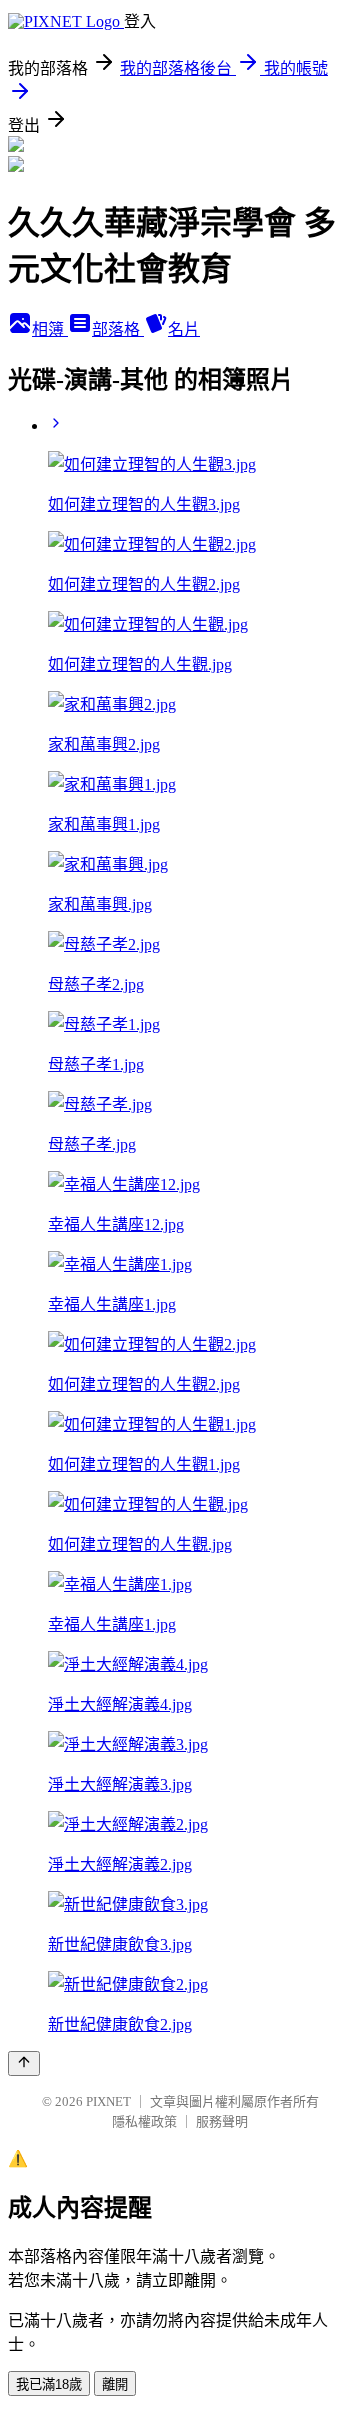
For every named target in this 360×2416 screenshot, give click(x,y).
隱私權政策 (144, 2121)
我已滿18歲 (49, 2384)
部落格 (118, 329)
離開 (115, 2384)
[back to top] (24, 2063)
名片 (184, 329)
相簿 (50, 329)
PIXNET (108, 2101)
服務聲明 (222, 2121)
